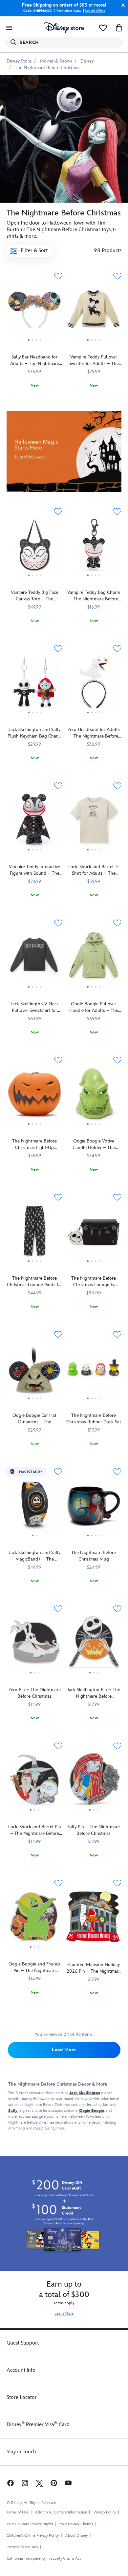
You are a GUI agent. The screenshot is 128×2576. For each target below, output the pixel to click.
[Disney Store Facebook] (10, 2483)
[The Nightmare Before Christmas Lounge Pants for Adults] (34, 1233)
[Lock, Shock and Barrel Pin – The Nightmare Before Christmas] (34, 1782)
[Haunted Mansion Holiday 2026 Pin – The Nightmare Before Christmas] (94, 1946)
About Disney (76, 2536)
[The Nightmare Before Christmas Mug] (94, 1508)
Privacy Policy (105, 2512)
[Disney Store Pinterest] (54, 2483)
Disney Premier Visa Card (38, 2425)
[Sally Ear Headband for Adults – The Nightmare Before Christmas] (34, 312)
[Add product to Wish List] (58, 276)
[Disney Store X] (39, 2483)
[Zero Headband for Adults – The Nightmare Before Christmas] (94, 685)
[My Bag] (119, 28)
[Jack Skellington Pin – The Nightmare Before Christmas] (94, 1645)
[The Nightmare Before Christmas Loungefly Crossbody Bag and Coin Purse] (94, 1233)
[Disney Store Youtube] (68, 2483)
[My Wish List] (103, 28)
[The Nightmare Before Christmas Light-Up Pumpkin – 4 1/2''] (34, 1096)
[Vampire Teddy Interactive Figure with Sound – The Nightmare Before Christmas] (34, 822)
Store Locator (22, 2397)
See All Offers (95, 11)
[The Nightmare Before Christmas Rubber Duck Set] (94, 1370)
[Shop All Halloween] (64, 451)
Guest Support (23, 2343)
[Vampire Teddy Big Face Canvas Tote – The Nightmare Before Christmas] (34, 548)
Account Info (21, 2370)
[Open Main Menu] (9, 28)
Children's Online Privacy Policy (33, 2536)
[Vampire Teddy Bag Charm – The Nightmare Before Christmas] (94, 548)
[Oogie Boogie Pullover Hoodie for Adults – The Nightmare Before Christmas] (94, 959)
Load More (64, 2050)
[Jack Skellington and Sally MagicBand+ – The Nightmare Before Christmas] (34, 1508)
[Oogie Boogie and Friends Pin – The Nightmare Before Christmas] (34, 1919)
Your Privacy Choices (76, 2524)
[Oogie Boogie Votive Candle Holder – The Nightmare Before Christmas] (94, 1096)
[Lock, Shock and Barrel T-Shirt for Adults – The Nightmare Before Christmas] (94, 822)
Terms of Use (18, 2512)
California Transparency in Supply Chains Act (44, 2558)
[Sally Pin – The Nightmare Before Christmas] (94, 1782)
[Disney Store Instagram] (25, 2483)
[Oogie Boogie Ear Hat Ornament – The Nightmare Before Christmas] (34, 1370)
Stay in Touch (21, 2452)
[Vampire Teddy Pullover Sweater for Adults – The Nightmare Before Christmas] (94, 312)
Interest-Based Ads (22, 2547)
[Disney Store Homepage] (64, 28)
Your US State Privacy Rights (30, 2524)
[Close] (121, 5)
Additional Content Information (61, 2512)
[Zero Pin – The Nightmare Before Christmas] (34, 1645)
